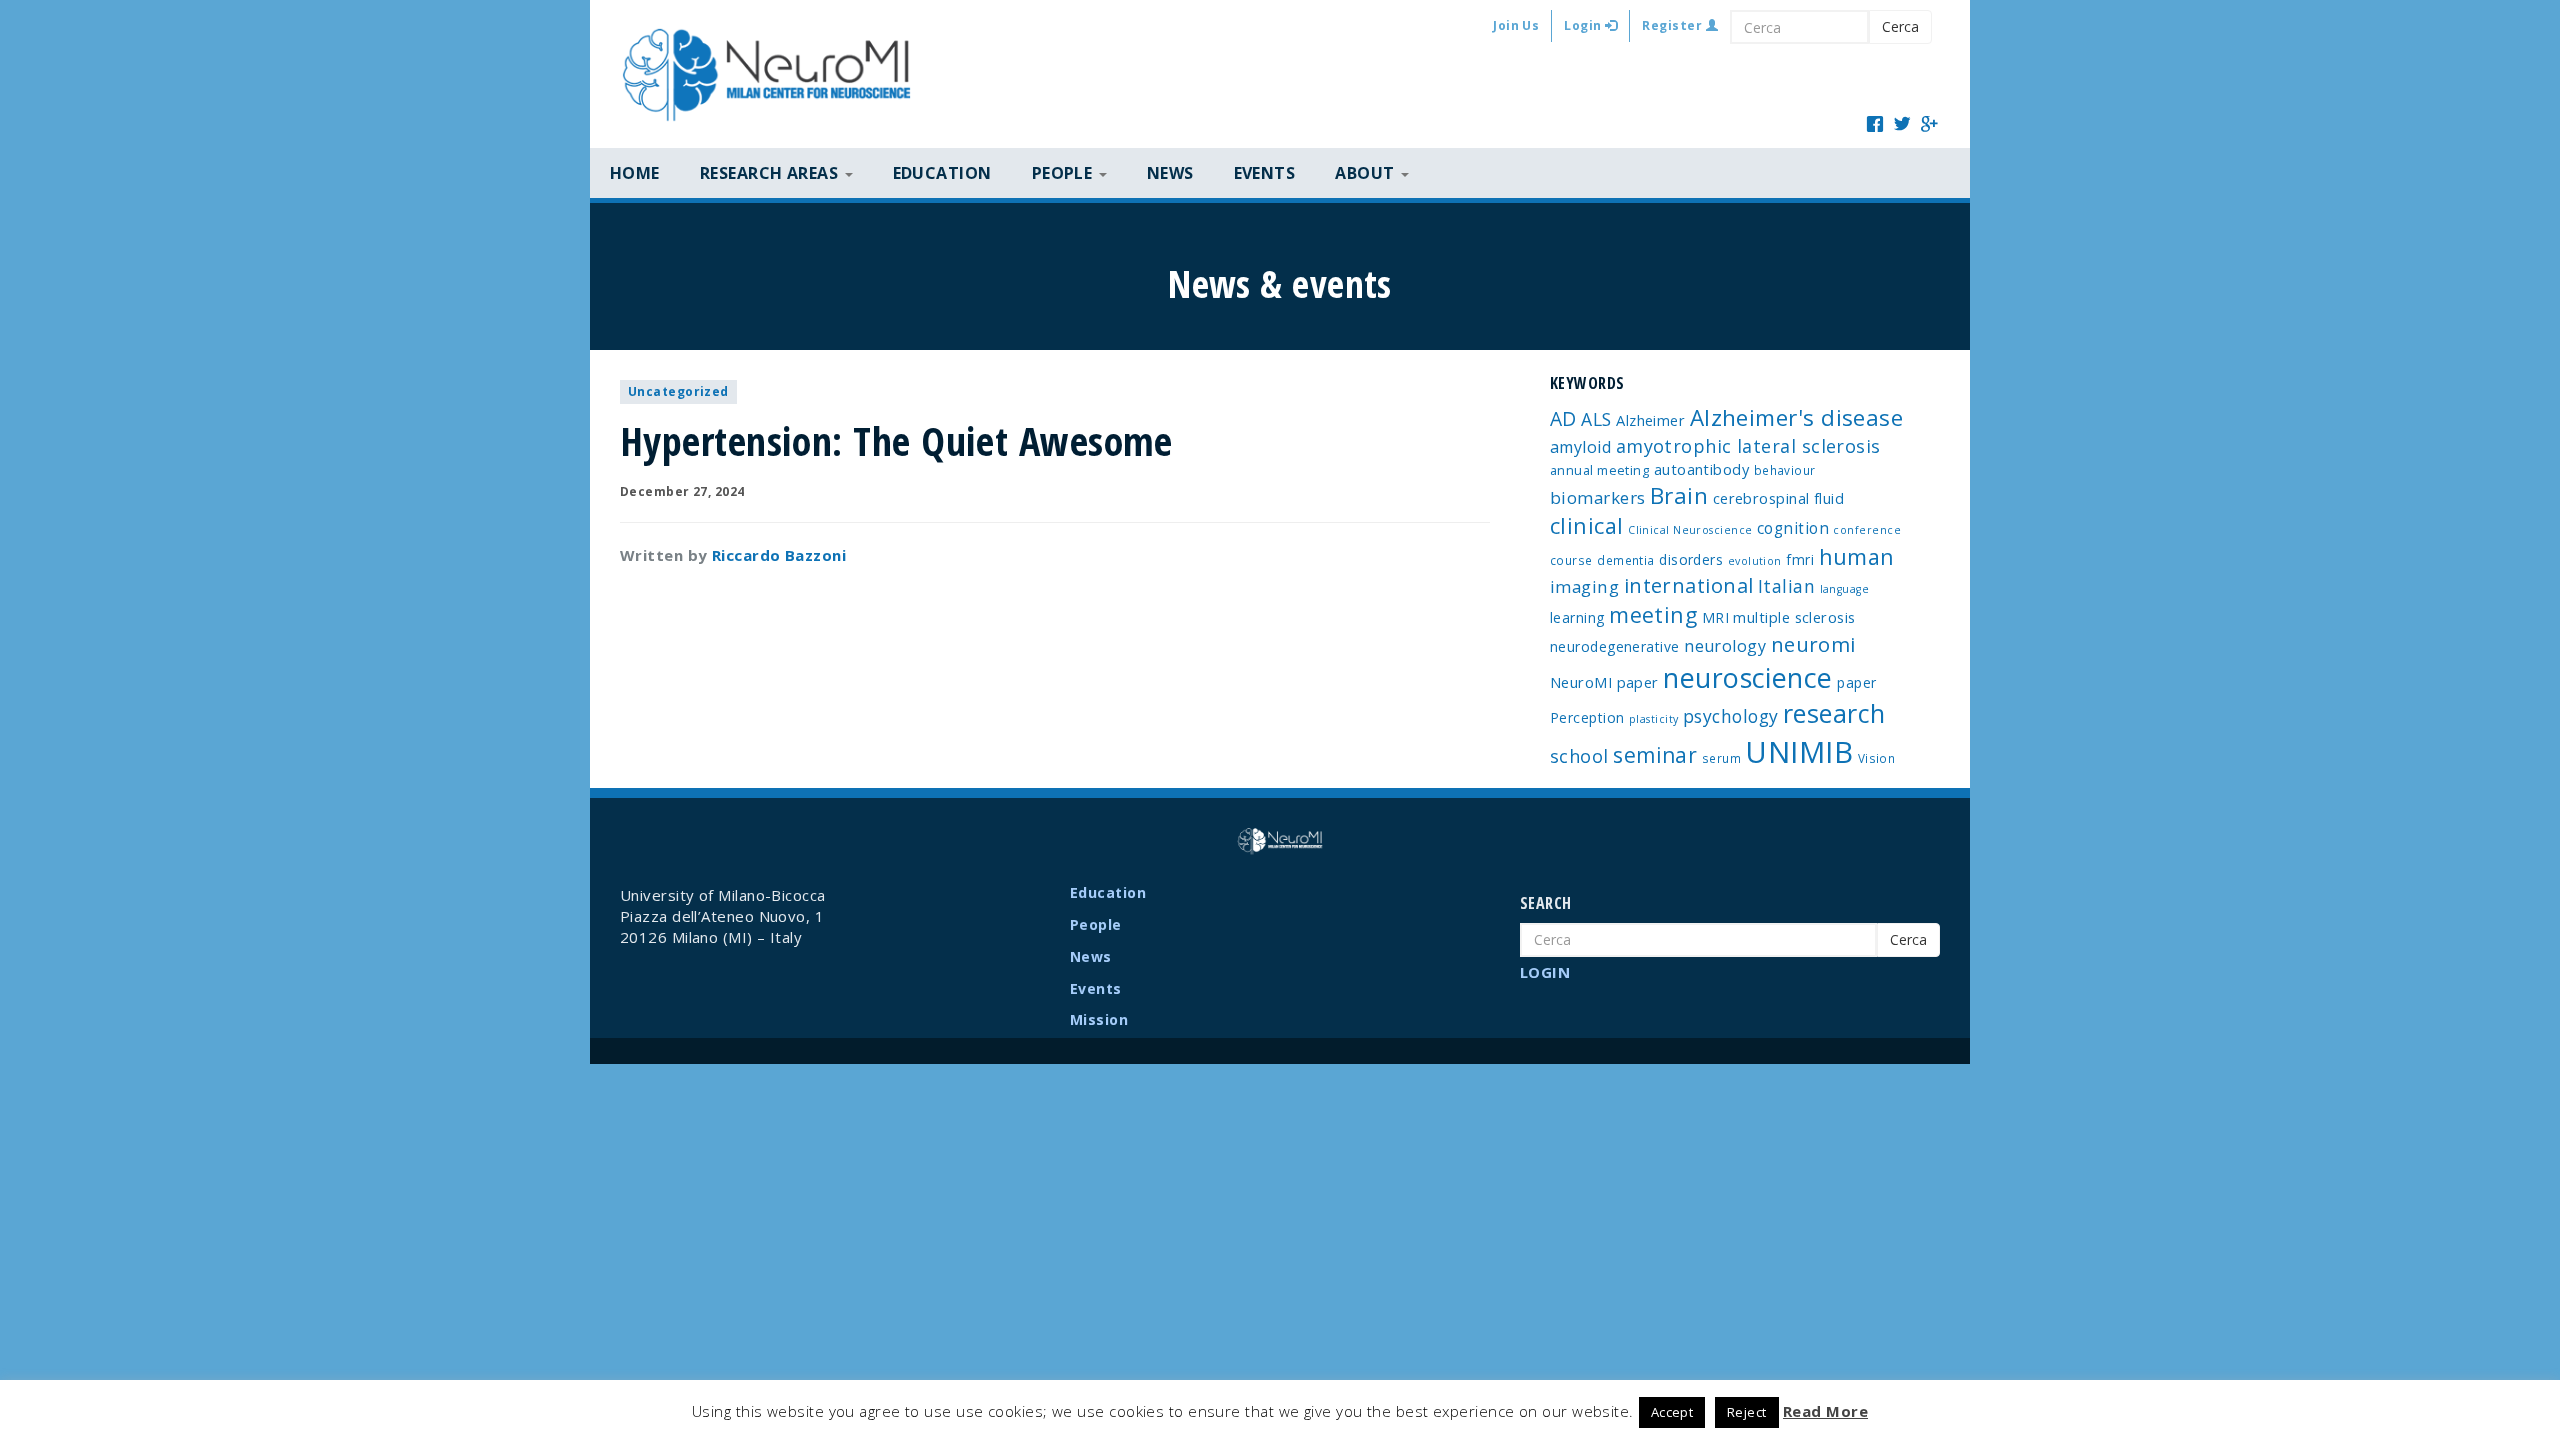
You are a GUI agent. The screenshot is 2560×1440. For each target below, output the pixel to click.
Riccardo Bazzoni (779, 555)
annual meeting (1599, 470)
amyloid (1580, 447)
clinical (1587, 525)
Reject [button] (1747, 1412)
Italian (1786, 586)
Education (942, 173)
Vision (1877, 758)
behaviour (1785, 470)
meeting (1653, 614)
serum (1721, 758)
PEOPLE (1064, 173)
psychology (1731, 716)
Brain (1679, 495)
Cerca (1900, 26)
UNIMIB (1799, 752)
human (1857, 556)
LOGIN (1545, 972)
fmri (1800, 559)
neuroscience (1747, 677)
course (1571, 560)
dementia (1626, 560)
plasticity (1654, 719)
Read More (1825, 1411)
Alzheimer (1650, 420)
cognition (1793, 528)
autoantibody (1701, 469)
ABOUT (1367, 173)
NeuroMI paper (1604, 682)
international (1689, 585)
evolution (1755, 561)
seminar (1655, 755)
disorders (1691, 559)
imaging (1584, 586)
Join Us (1516, 25)
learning (1577, 617)
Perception (1587, 717)
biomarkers (1598, 497)
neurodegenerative (1615, 646)
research (1834, 713)
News (1170, 173)
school (1579, 756)
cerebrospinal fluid (1779, 498)
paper (1856, 682)
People (1096, 924)
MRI (1715, 617)
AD (1563, 418)
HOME (635, 173)
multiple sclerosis (1794, 617)
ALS (1596, 419)
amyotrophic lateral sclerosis (1748, 446)
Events (1265, 173)
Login (1584, 25)
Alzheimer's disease (1797, 417)
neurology (1725, 646)
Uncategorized (678, 391)
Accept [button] (1672, 1412)
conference (1867, 530)
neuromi (1813, 644)
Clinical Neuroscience (1690, 530)
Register (1673, 25)
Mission (1099, 1019)
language (1845, 589)
